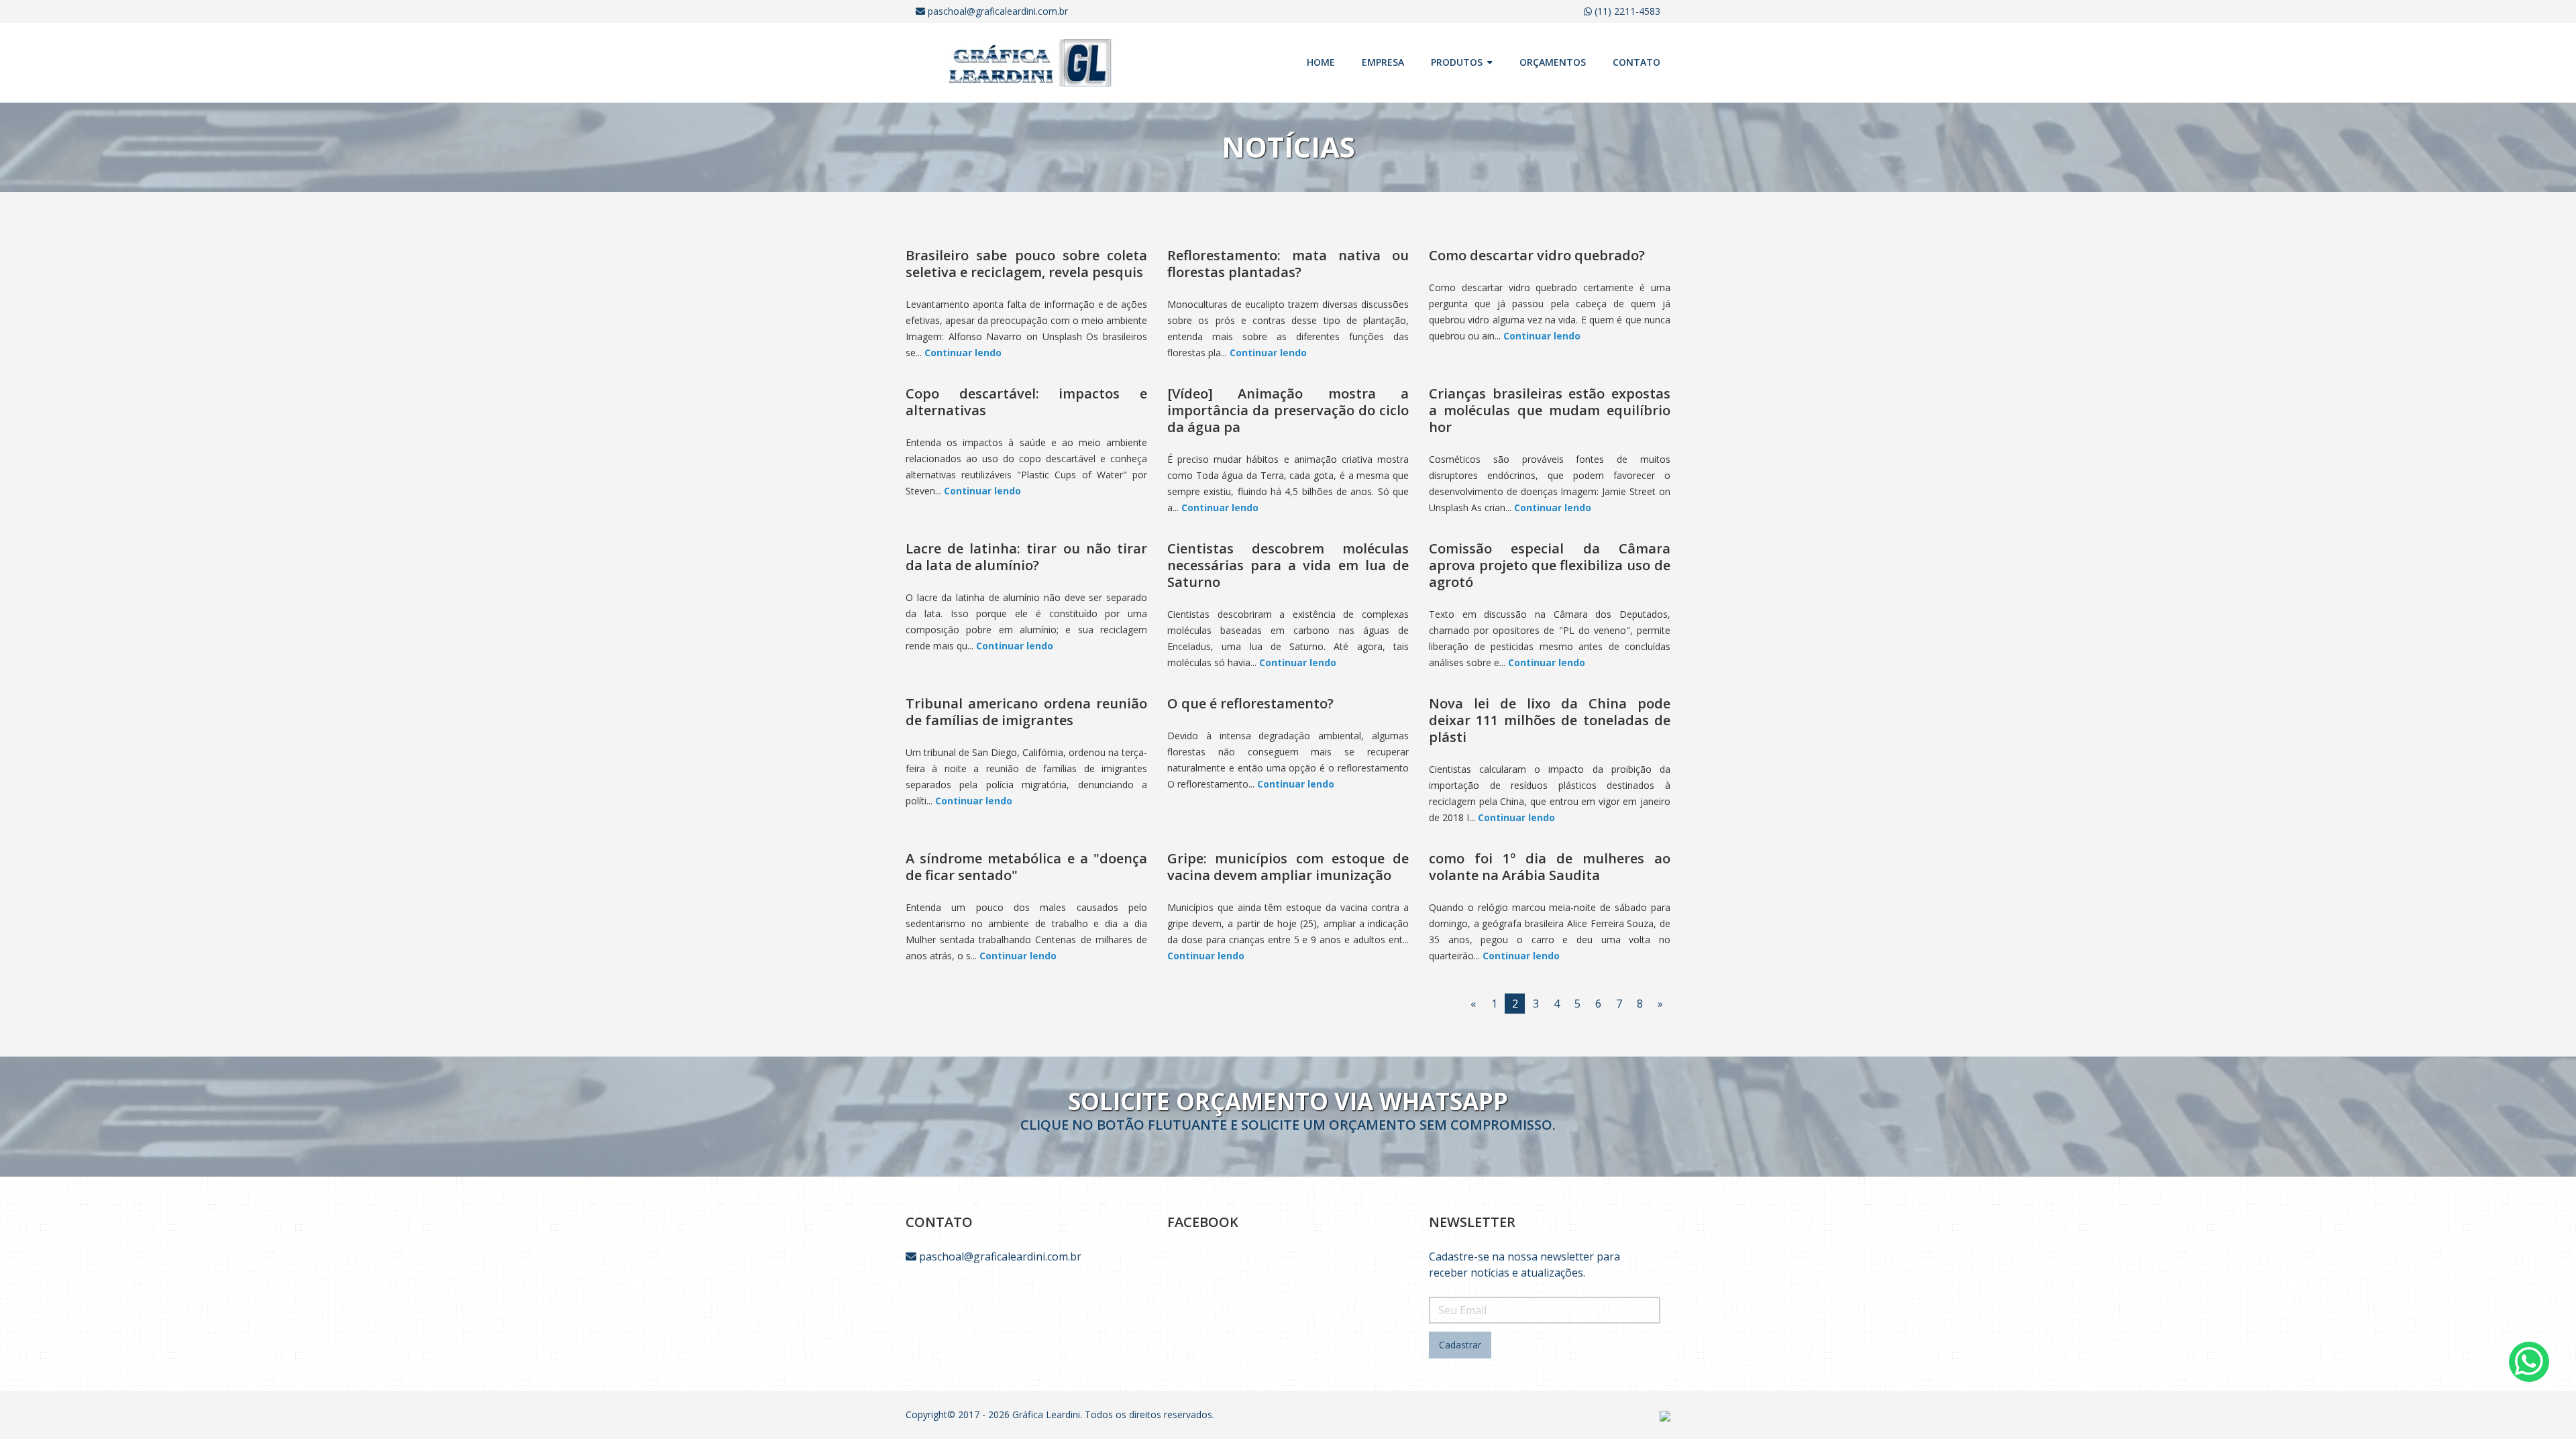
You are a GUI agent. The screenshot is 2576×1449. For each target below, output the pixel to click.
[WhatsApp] (2529, 1362)
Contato (1636, 62)
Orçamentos (1553, 62)
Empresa (1383, 62)
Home (1321, 62)
